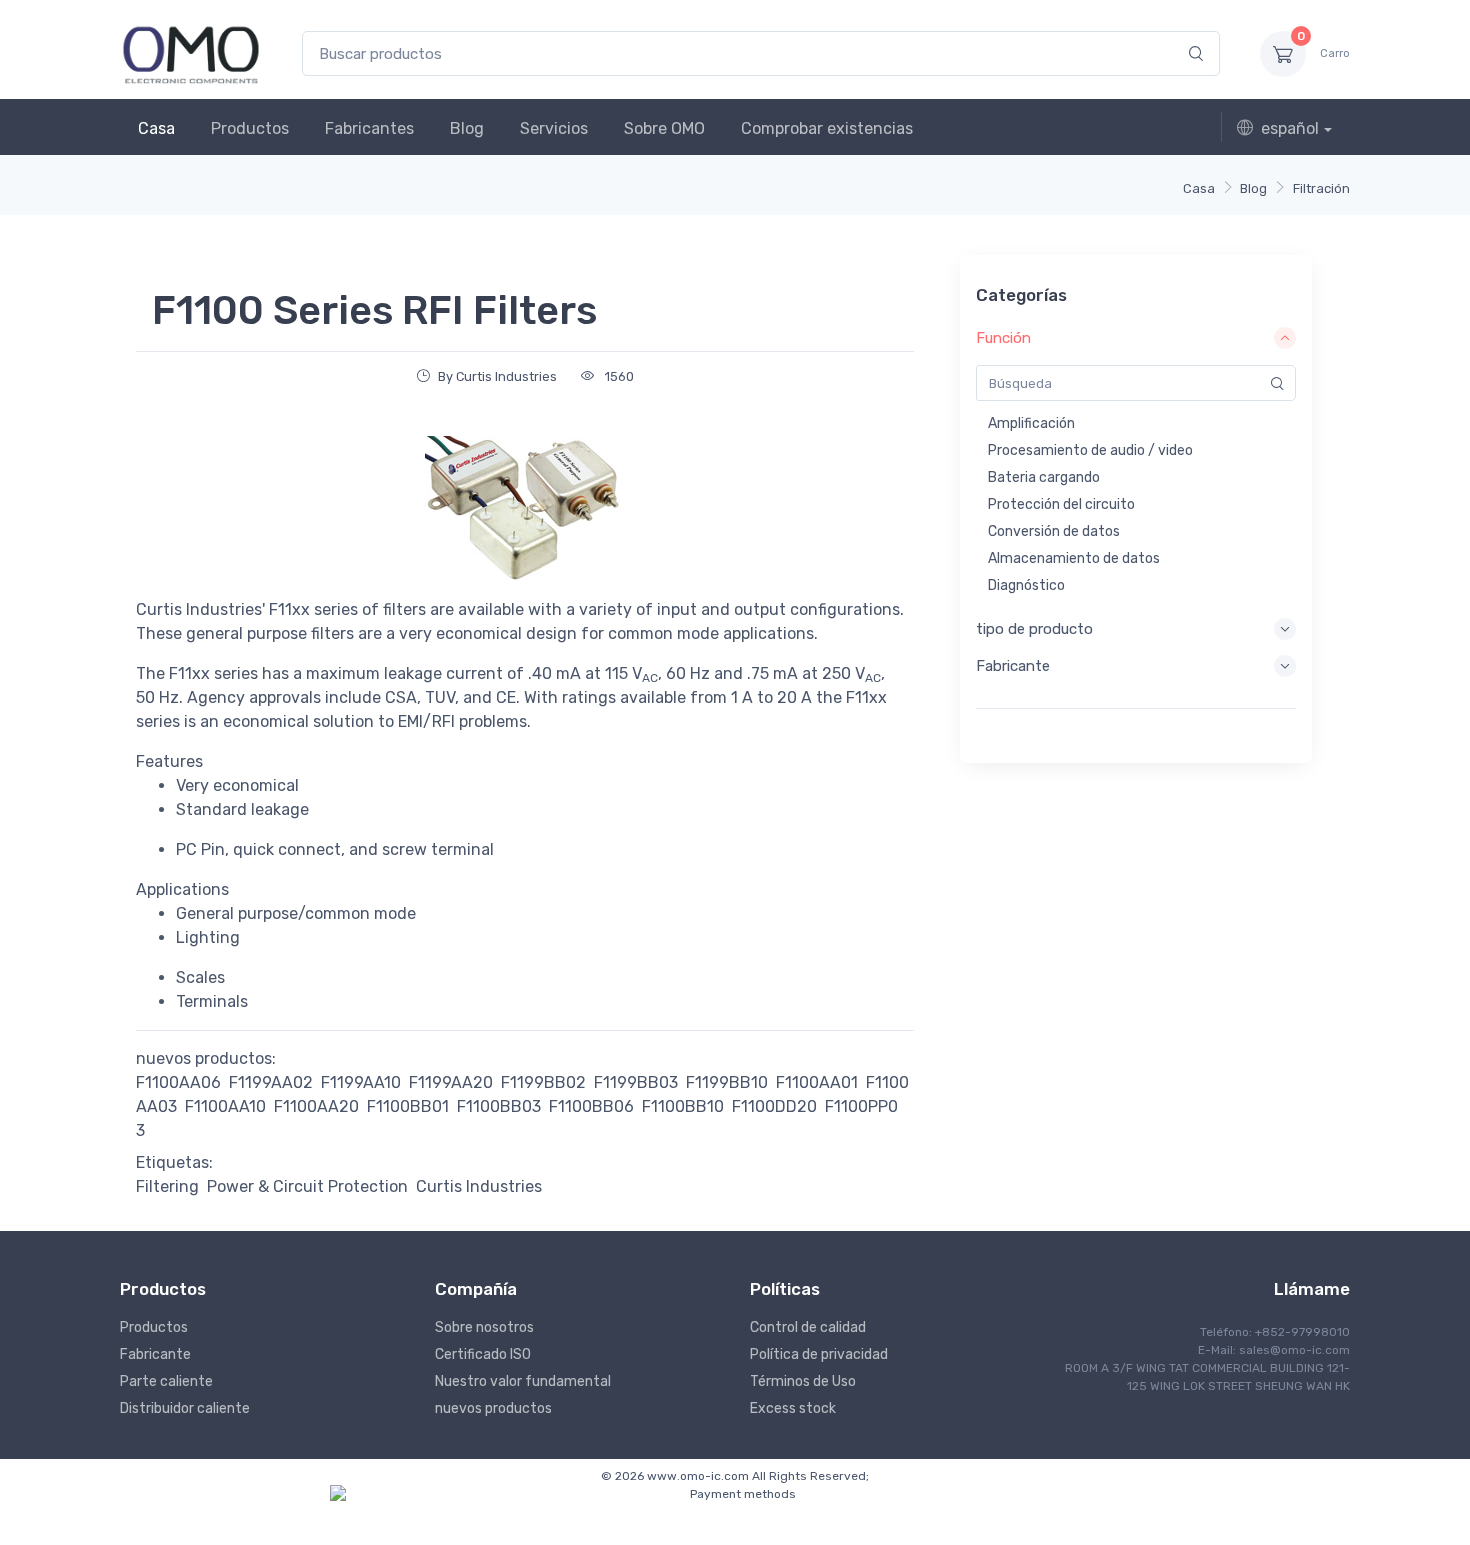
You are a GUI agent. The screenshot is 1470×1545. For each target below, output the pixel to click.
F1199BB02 (543, 1082)
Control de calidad (808, 1327)
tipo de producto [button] (1034, 629)
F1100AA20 (316, 1106)
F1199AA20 (451, 1082)
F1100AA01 (817, 1082)
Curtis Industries (479, 1186)
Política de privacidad (819, 1354)
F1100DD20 (774, 1106)
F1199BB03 (636, 1082)
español (1290, 128)
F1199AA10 (361, 1082)
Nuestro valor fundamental (523, 1381)
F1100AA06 (178, 1082)
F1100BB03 (499, 1106)
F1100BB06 (591, 1106)
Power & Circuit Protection (307, 1186)
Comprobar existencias (827, 128)
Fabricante (155, 1354)
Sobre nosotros (484, 1327)
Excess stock (793, 1408)
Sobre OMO (664, 128)
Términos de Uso (803, 1381)
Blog (467, 128)
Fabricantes (369, 128)
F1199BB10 (727, 1082)
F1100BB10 (683, 1106)
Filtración (1321, 188)
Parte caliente (166, 1381)
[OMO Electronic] (191, 53)
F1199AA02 (271, 1082)
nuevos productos (493, 1408)
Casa (156, 128)
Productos (250, 128)
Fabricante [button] (1013, 666)
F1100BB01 (408, 1106)
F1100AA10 (225, 1106)
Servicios (554, 128)
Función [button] (1003, 338)
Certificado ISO (483, 1354)
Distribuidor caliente (185, 1408)
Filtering (167, 1186)
